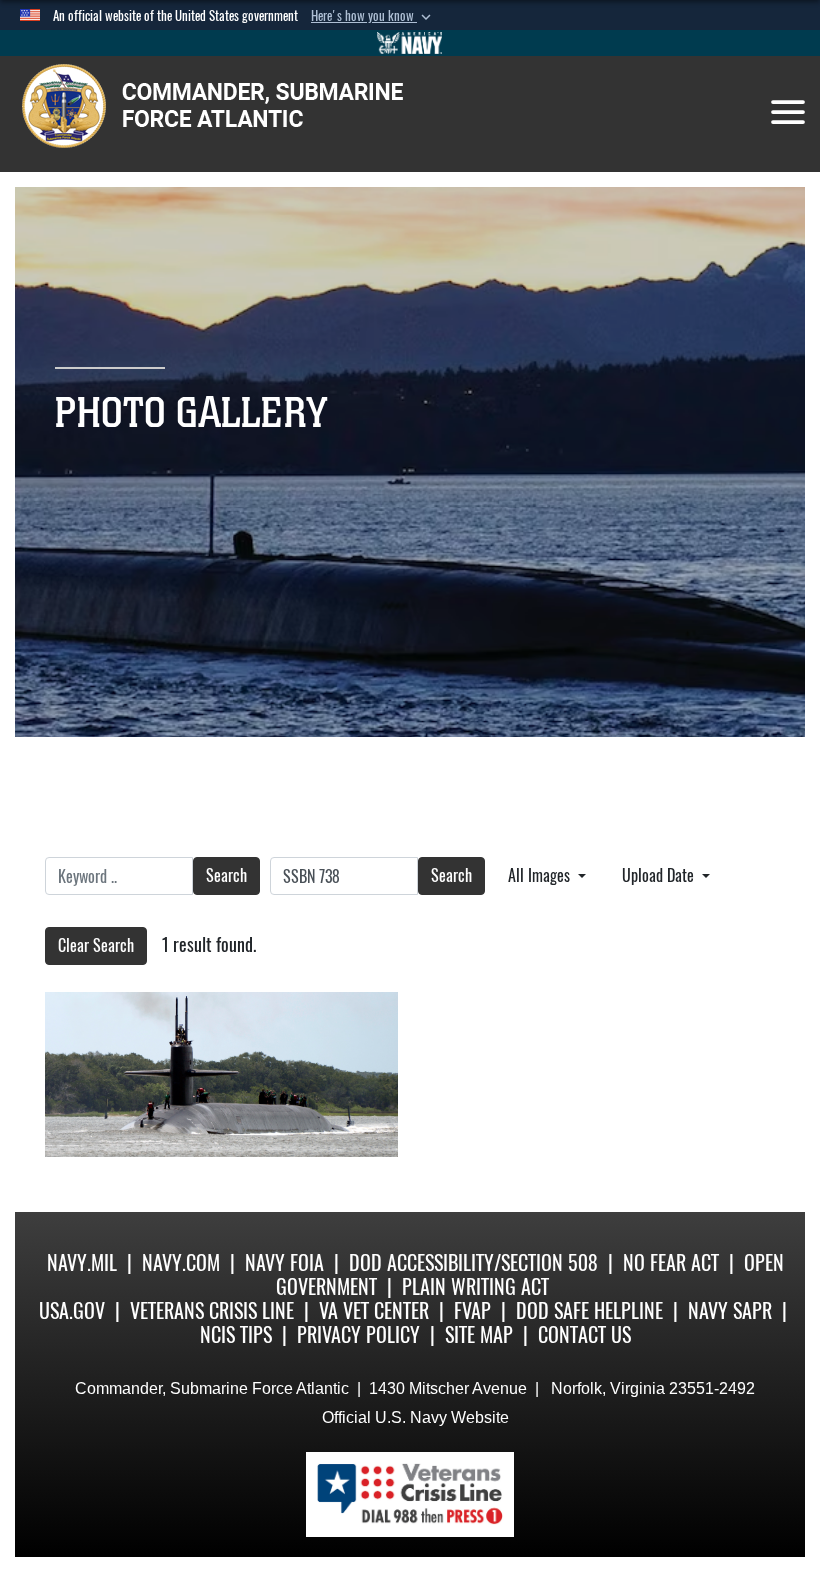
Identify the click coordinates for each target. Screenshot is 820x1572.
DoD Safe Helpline (589, 1310)
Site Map (479, 1334)
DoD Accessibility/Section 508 (473, 1262)
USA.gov (72, 1310)
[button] (373, 16)
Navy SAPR (730, 1310)
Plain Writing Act (475, 1286)
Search (226, 875)
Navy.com (181, 1262)
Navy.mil (82, 1262)
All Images (541, 875)
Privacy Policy (358, 1334)
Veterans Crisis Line (212, 1310)
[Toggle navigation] (788, 112)
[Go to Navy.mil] (410, 43)
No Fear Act (671, 1262)
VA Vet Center (374, 1310)
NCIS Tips (236, 1334)
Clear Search (96, 945)
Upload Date (660, 875)
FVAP (472, 1310)
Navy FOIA (284, 1262)
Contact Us (584, 1334)
